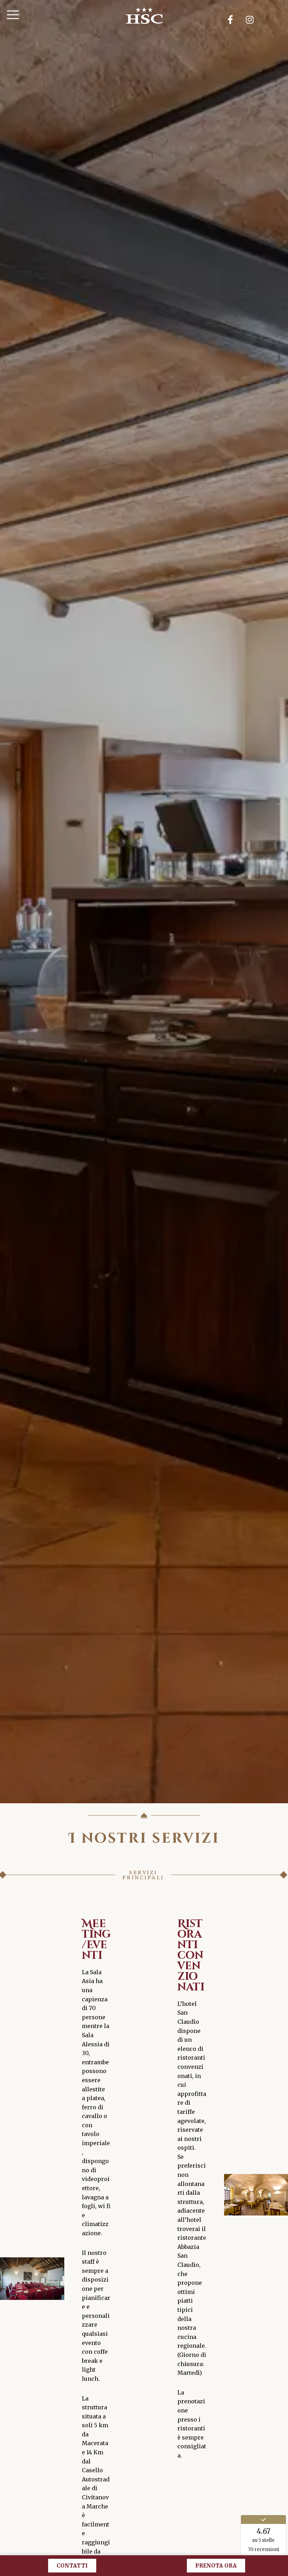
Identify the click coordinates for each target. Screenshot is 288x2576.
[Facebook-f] (230, 19)
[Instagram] (250, 19)
